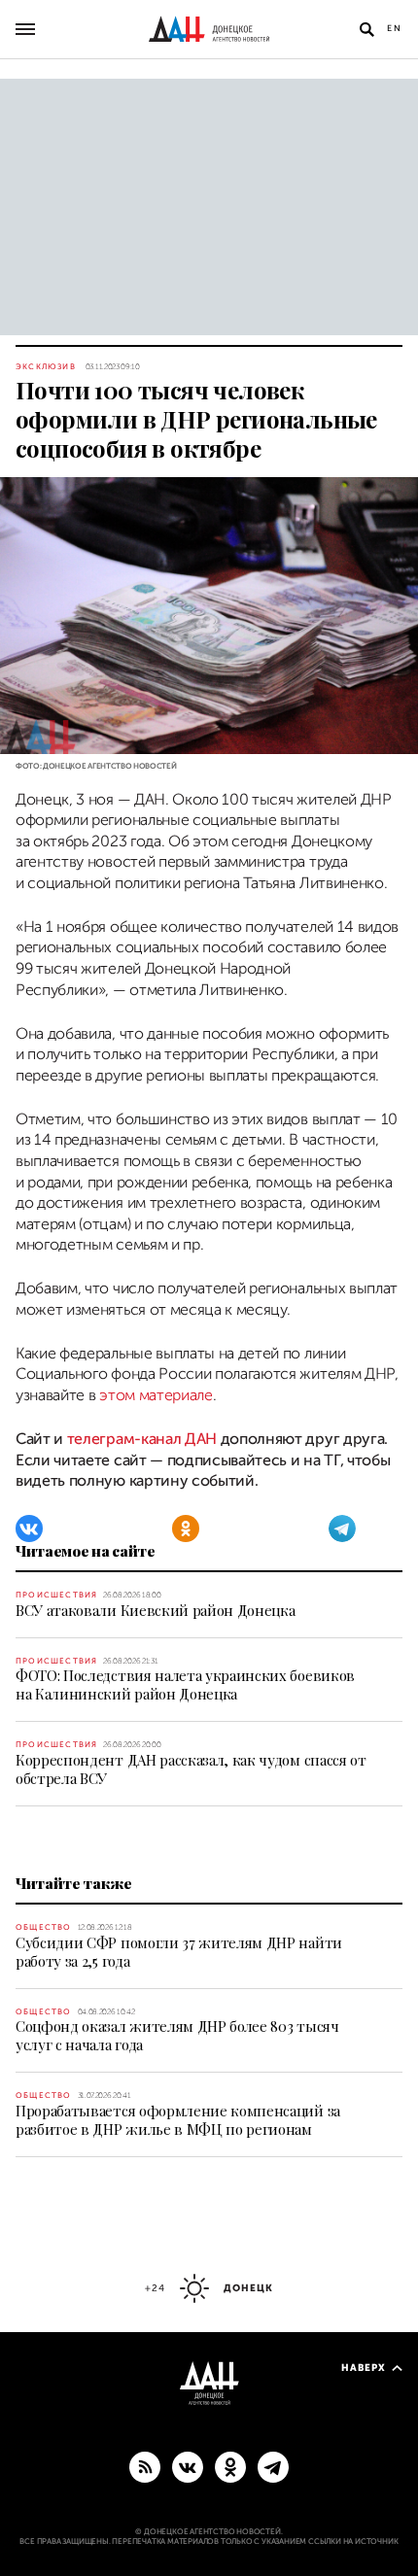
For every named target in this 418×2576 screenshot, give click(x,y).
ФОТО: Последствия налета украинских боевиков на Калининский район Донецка (185, 1684)
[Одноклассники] (186, 1528)
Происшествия (56, 1595)
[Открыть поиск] (366, 29)
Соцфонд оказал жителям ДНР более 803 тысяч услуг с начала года (177, 2035)
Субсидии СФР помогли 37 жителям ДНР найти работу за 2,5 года (179, 1952)
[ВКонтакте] (29, 1528)
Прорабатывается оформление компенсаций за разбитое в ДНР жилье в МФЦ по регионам (178, 2120)
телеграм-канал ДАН (142, 1439)
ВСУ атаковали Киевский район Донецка (155, 1610)
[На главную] (209, 29)
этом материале (156, 1395)
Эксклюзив (46, 367)
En (395, 28)
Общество (44, 1927)
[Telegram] (342, 1528)
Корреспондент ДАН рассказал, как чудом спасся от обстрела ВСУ (191, 1769)
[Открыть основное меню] (25, 29)
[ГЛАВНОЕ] (273, 2466)
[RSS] (145, 2466)
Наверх (364, 2368)
